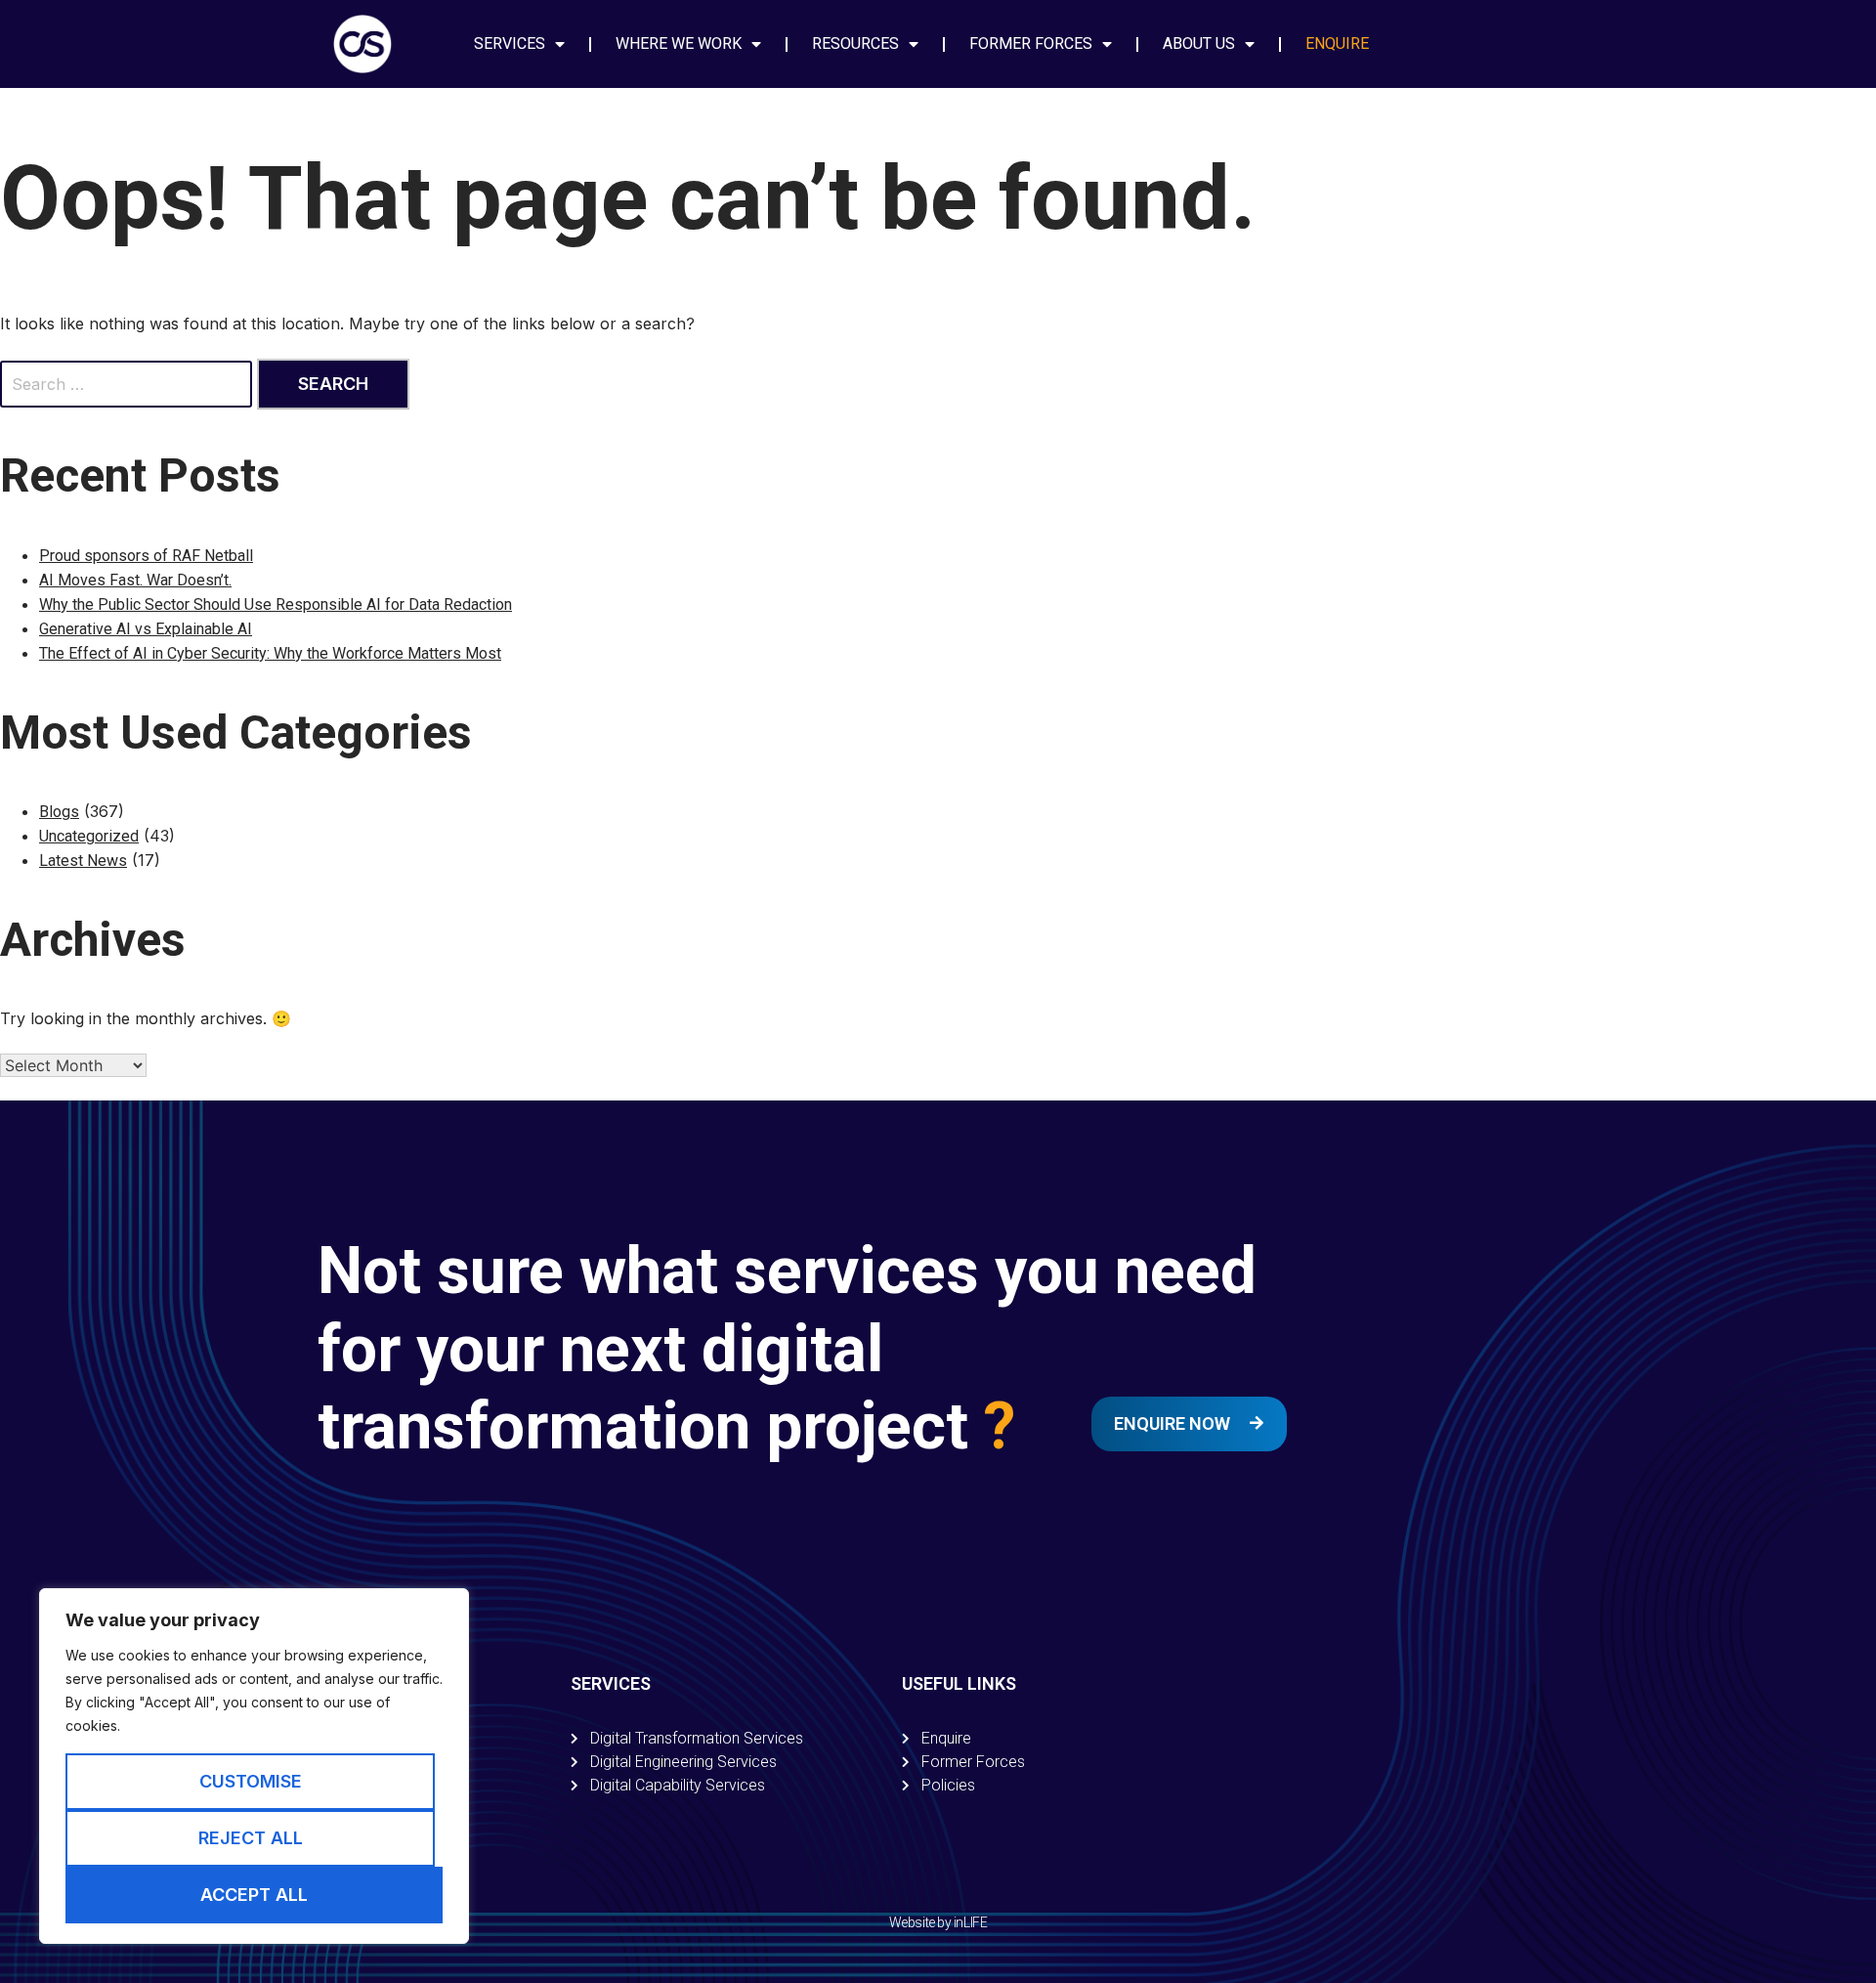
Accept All (254, 1895)
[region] (254, 1766)
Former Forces (1031, 43)
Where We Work (679, 43)
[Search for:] (128, 384)
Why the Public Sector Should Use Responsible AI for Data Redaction (276, 604)
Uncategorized (89, 836)
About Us (1199, 43)
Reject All (251, 1838)
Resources (855, 43)
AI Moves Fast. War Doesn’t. (135, 580)
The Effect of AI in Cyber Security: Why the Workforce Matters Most (270, 653)
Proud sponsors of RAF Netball (146, 556)
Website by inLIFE (938, 1922)
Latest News (83, 861)
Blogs (59, 812)
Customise (251, 1781)
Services (510, 43)
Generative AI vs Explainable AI (146, 629)
